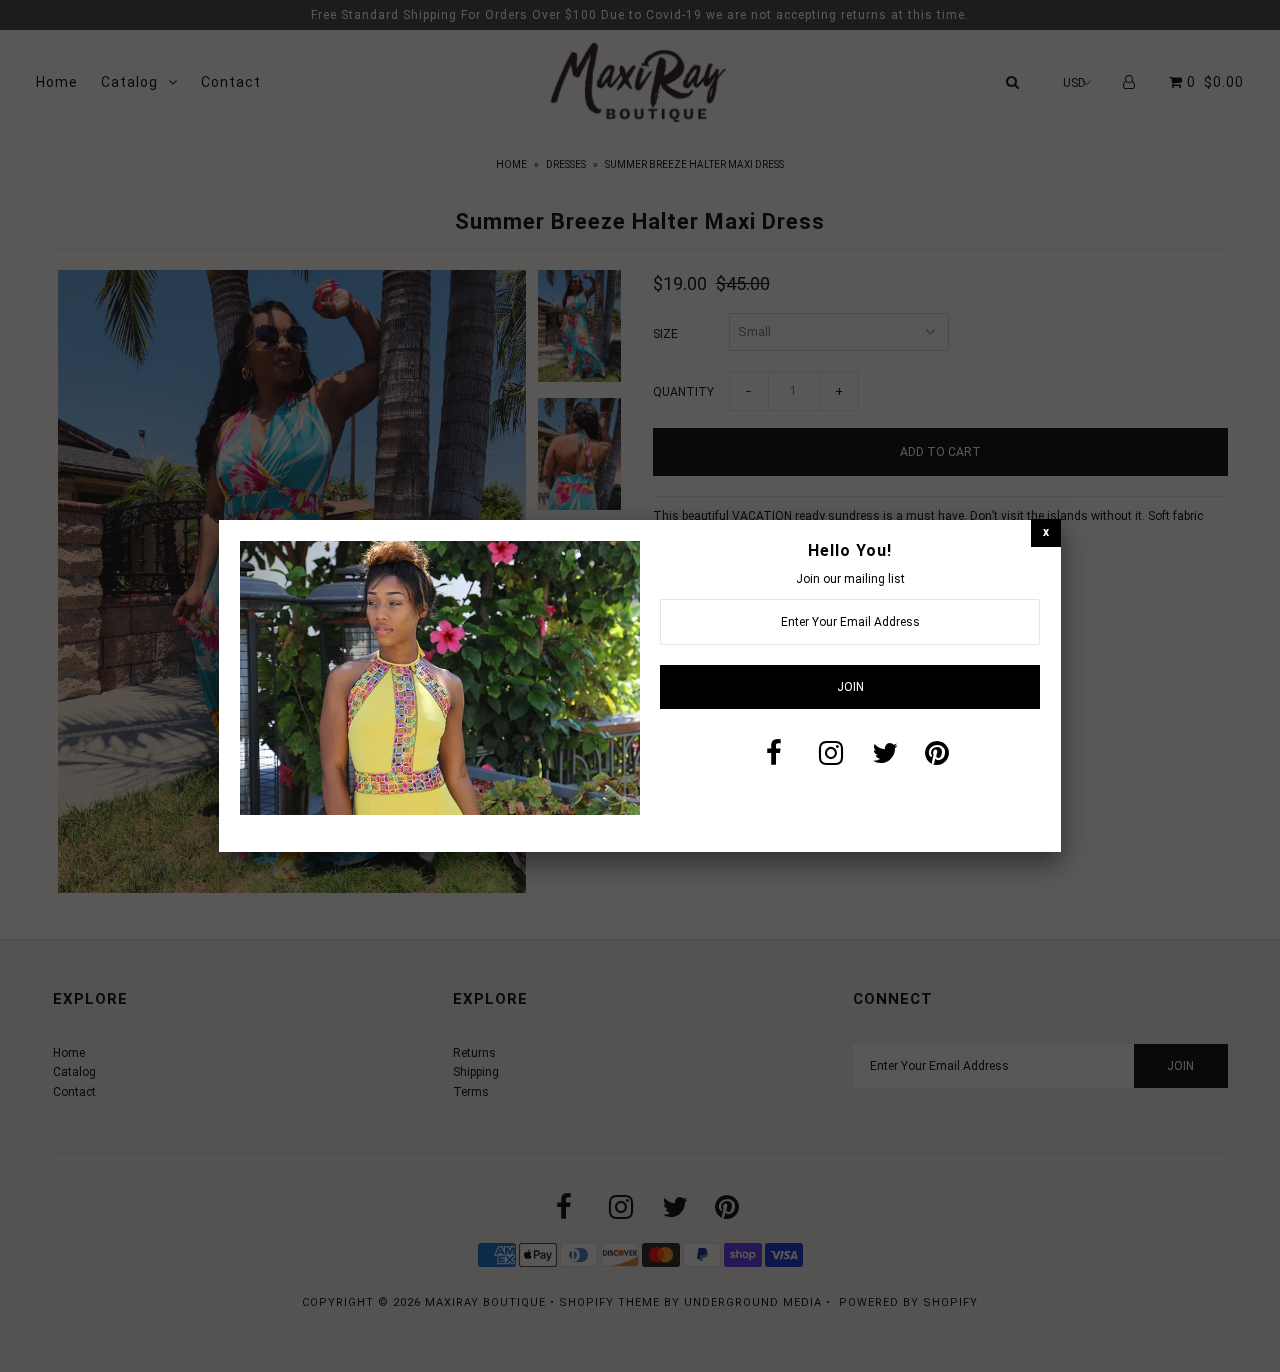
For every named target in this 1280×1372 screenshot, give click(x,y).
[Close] (1046, 532)
